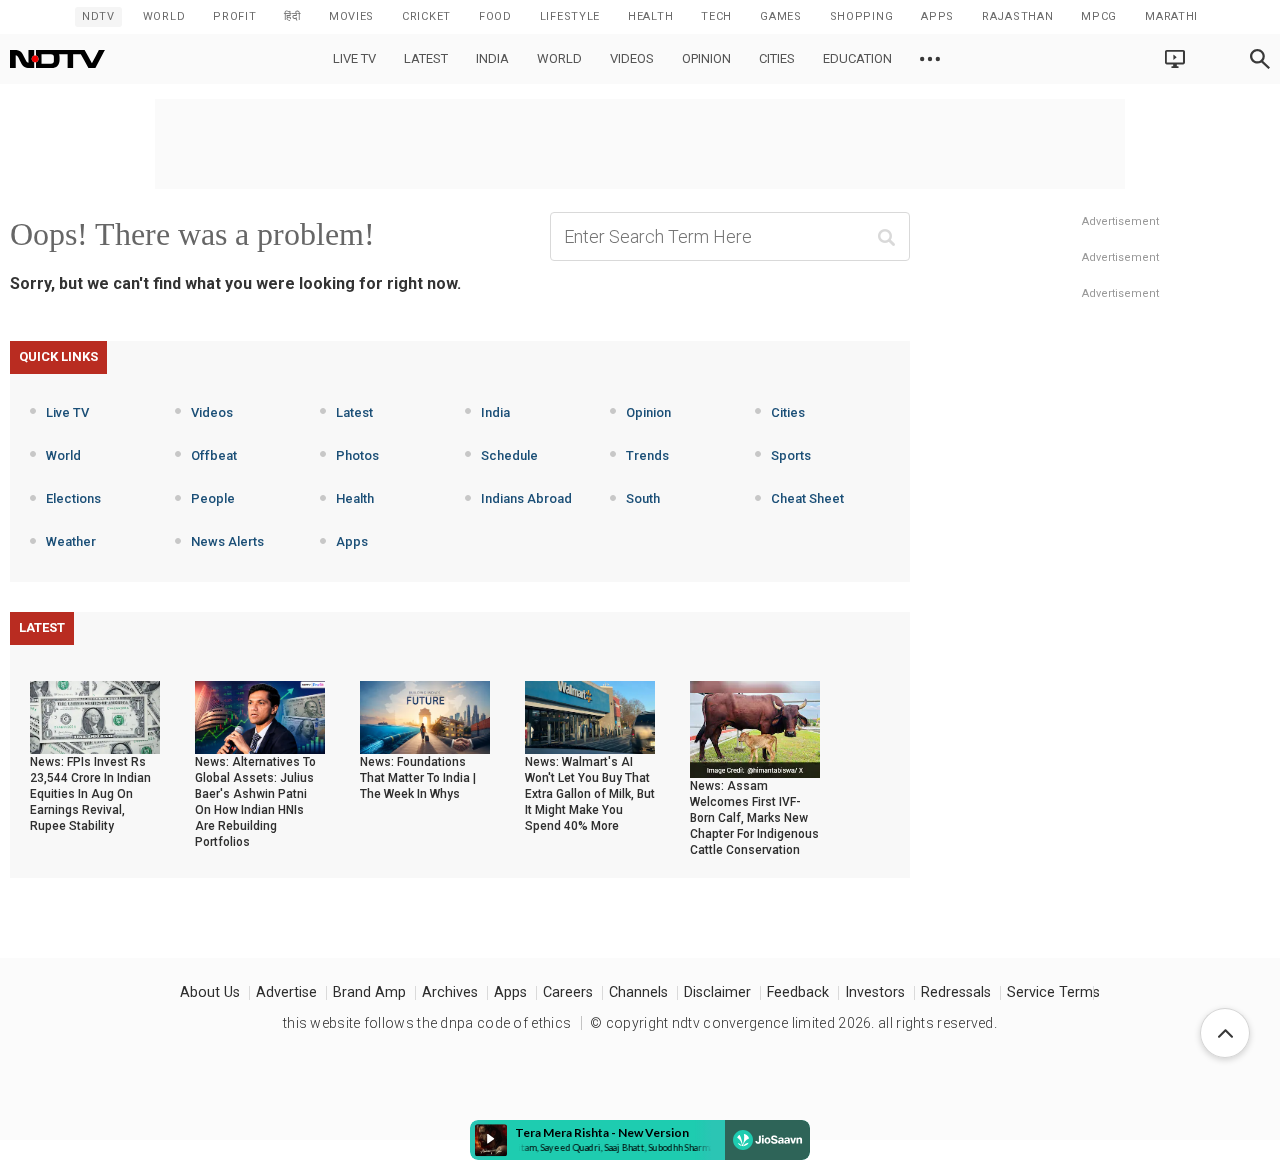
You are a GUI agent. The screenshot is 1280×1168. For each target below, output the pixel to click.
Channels (638, 992)
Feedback (798, 992)
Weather (71, 541)
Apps (352, 541)
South (643, 498)
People (213, 498)
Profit (234, 16)
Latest (426, 58)
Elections (73, 498)
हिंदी (292, 16)
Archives (450, 992)
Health (355, 498)
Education (857, 58)
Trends (647, 455)
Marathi (1171, 16)
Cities (777, 58)
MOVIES (351, 16)
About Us (210, 992)
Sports (791, 455)
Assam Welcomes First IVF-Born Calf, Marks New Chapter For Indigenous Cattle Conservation (754, 818)
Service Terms (1053, 992)
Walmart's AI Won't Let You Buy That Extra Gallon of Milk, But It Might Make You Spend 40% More (590, 794)
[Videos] (930, 59)
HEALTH (650, 16)
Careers (568, 992)
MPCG (1099, 16)
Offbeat (214, 455)
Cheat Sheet (807, 498)
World (164, 16)
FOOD (495, 16)
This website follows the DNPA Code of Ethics (427, 1023)
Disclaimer (717, 992)
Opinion (706, 58)
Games (781, 16)
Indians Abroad (526, 498)
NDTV (98, 16)
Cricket (426, 16)
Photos (357, 455)
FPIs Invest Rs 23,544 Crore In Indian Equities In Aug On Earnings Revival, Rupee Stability (90, 794)
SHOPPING (862, 16)
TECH (716, 16)
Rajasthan (1017, 16)
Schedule (509, 455)
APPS (937, 16)
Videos (632, 58)
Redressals (956, 992)
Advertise (286, 992)
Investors (875, 992)
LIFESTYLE (570, 16)
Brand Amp (369, 992)
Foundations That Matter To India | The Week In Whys (418, 778)
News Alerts (227, 541)
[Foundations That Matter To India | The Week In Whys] (425, 716)
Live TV (354, 58)
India (492, 58)
